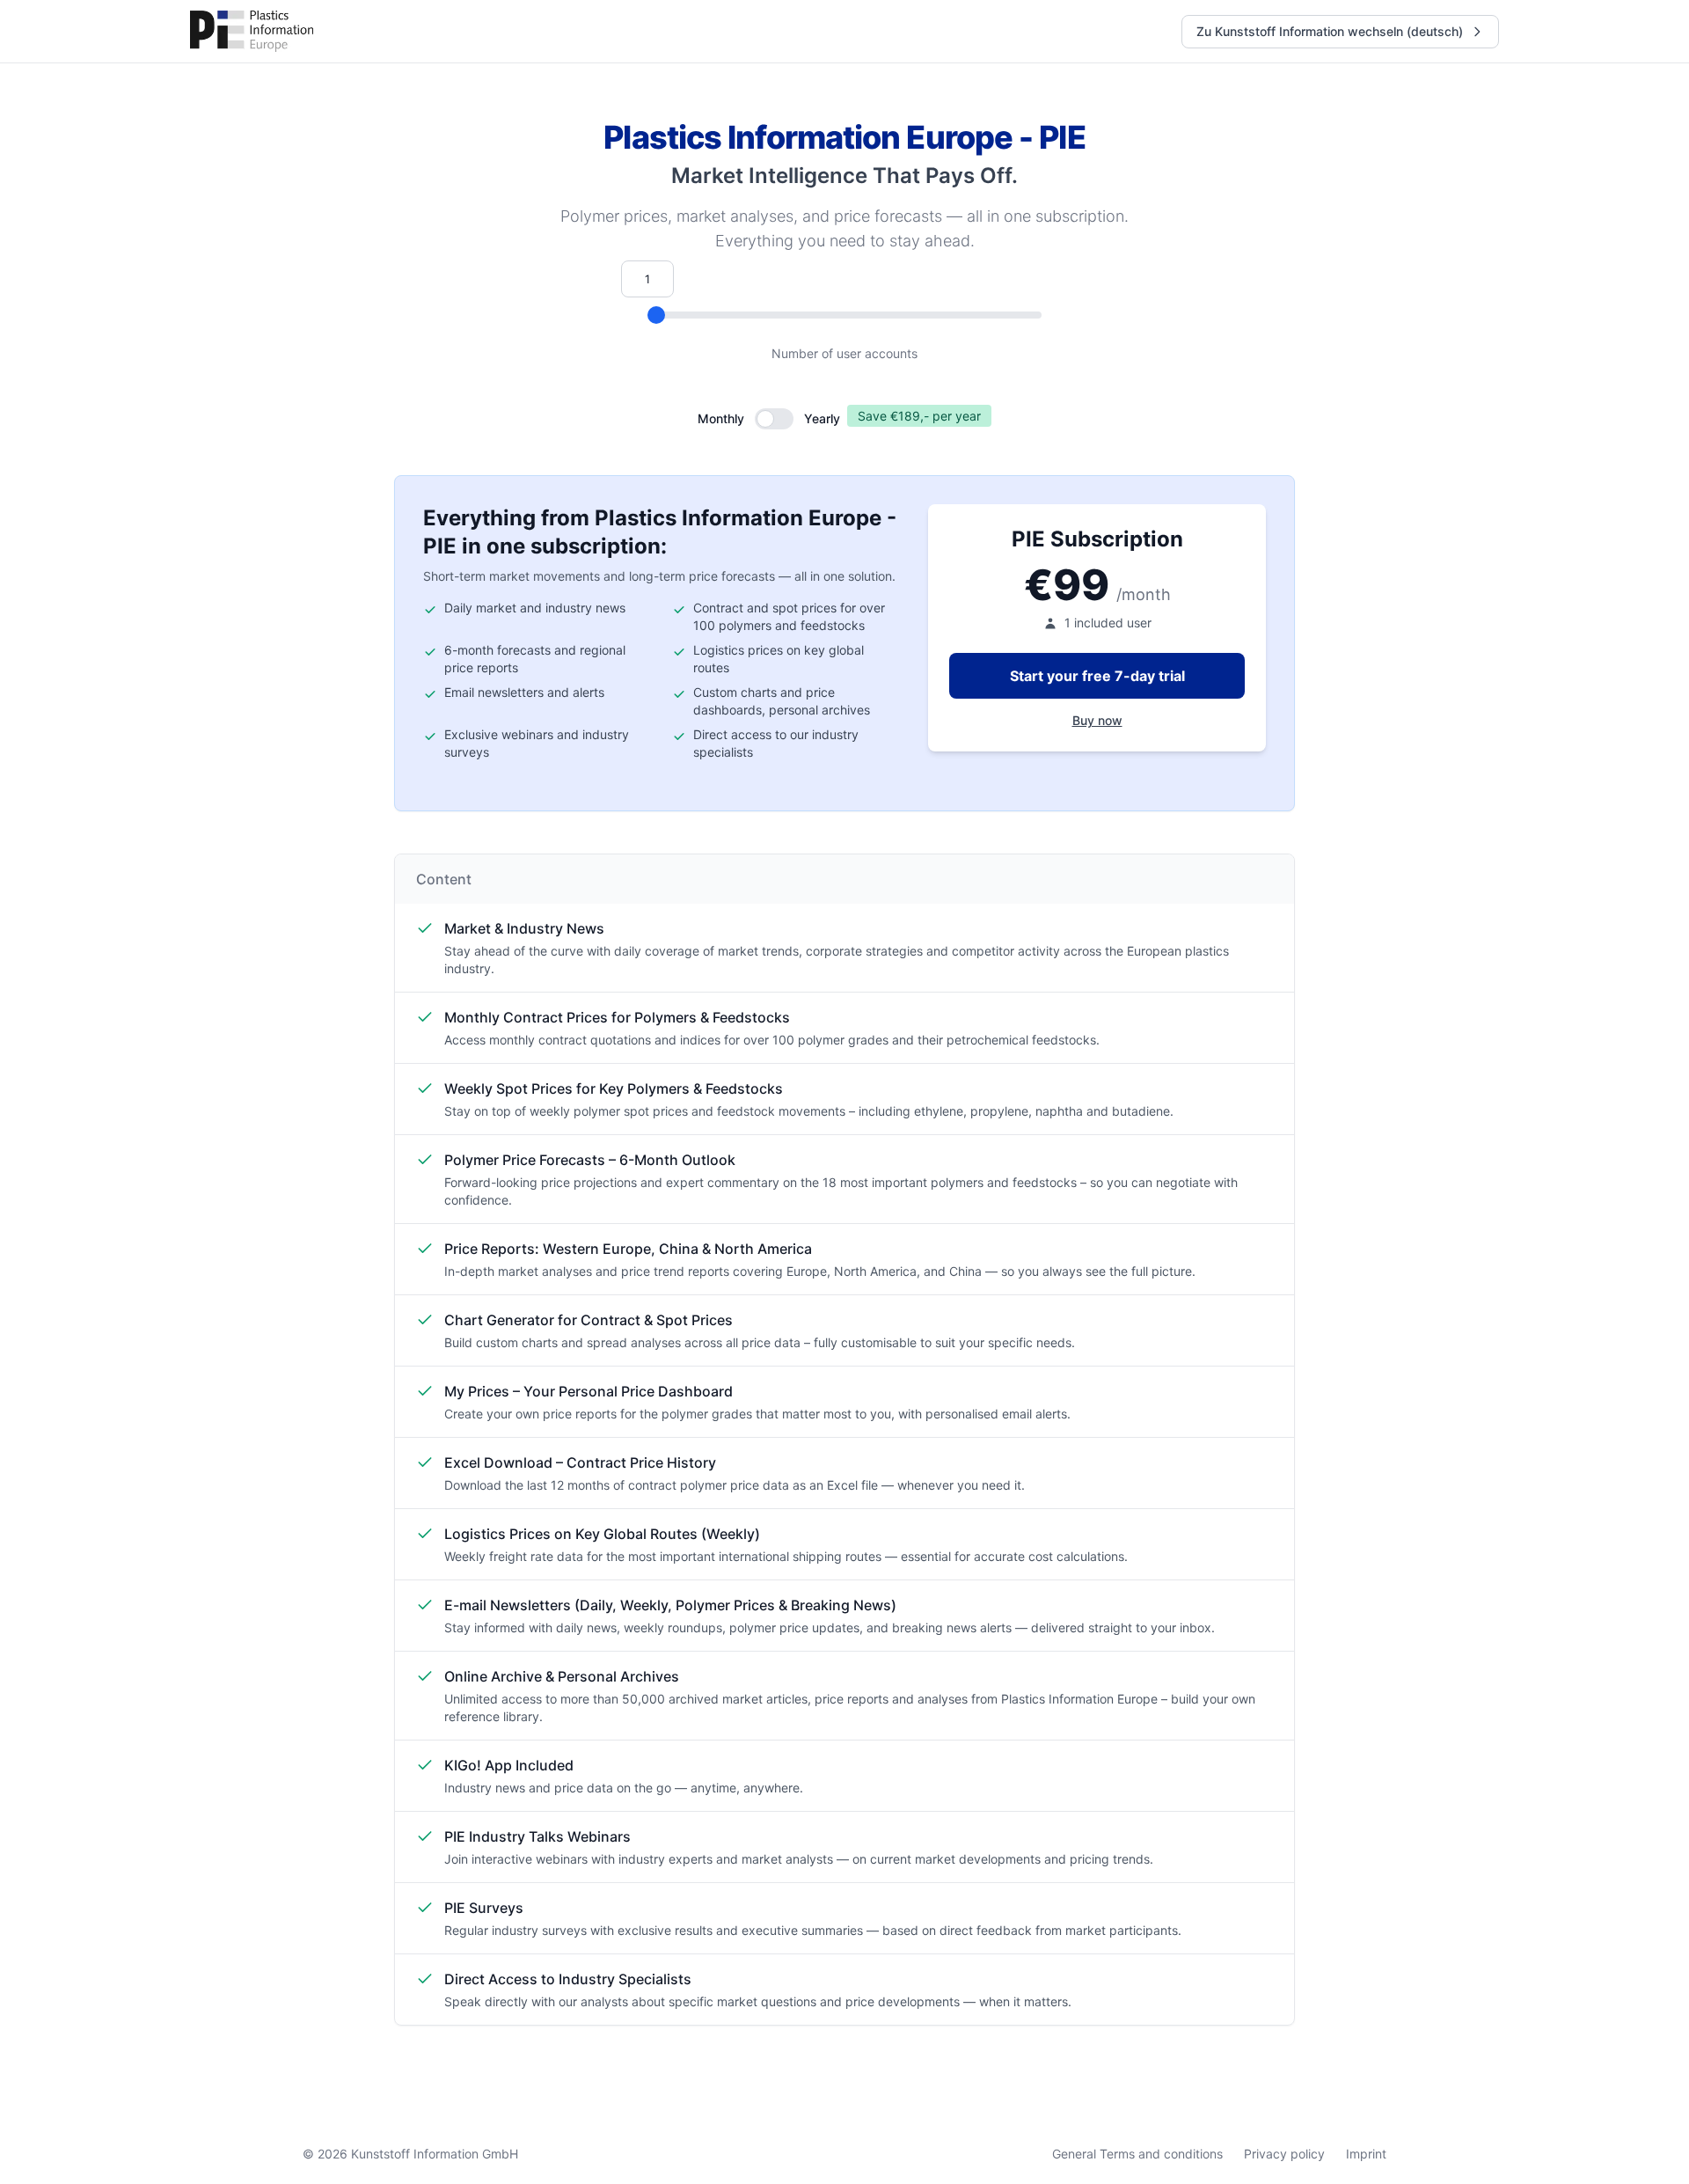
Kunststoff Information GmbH (435, 2154)
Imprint (1366, 2154)
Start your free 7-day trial (1097, 676)
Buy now (1097, 720)
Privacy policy (1284, 2154)
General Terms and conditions (1137, 2154)
